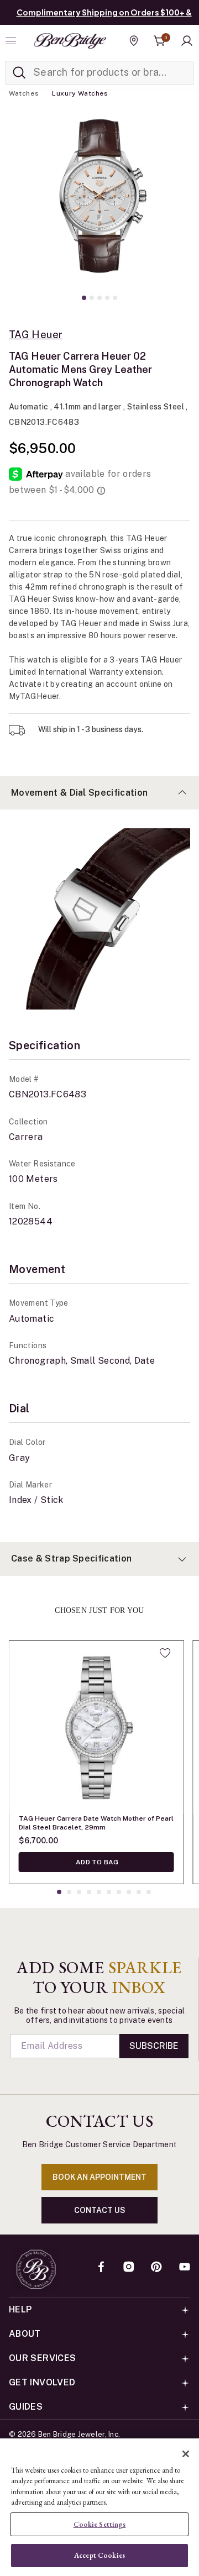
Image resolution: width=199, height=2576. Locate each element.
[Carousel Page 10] (149, 1892)
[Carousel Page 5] (115, 298)
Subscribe (154, 2046)
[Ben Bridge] (70, 41)
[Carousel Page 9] (139, 1892)
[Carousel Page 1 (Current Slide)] (84, 298)
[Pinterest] (156, 2268)
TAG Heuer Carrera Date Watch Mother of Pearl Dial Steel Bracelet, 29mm (96, 1823)
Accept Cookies (99, 2555)
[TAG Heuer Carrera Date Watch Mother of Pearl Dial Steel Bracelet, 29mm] (96, 1727)
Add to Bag (96, 1862)
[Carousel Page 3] (99, 298)
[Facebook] (101, 2268)
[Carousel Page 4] (107, 298)
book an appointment (99, 2177)
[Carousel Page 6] (109, 1892)
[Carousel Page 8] (129, 1892)
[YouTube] (185, 2268)
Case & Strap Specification (71, 1558)
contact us (100, 2210)
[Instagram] (129, 2268)
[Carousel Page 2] (92, 298)
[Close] (186, 2454)
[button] (187, 41)
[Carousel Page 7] (119, 1892)
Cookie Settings (100, 2524)
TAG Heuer (36, 335)
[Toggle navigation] (12, 41)
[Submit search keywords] (19, 73)
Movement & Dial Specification (79, 793)
